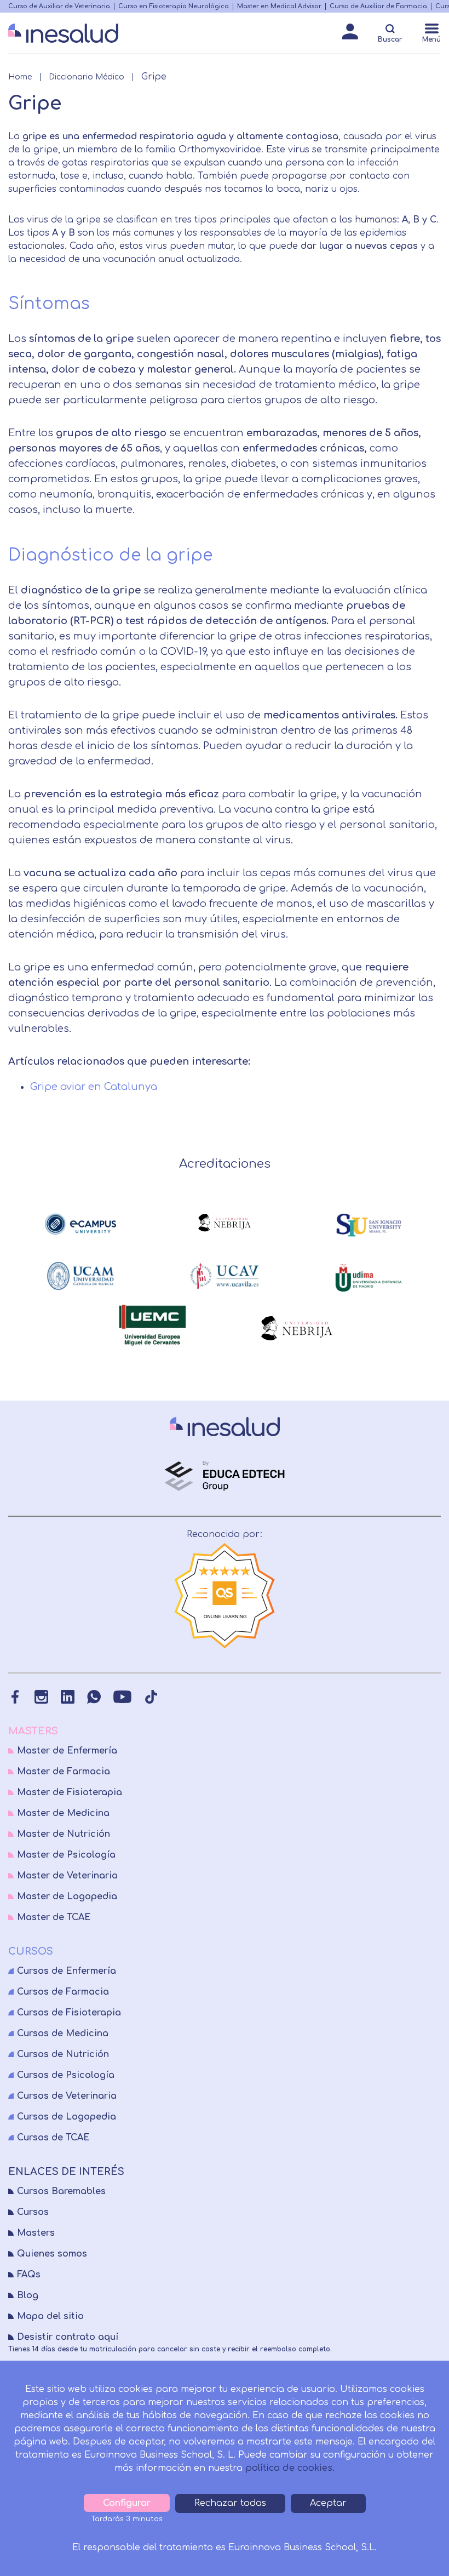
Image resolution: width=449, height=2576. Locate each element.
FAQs (29, 2275)
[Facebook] (15, 1697)
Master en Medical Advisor (279, 6)
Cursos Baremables (61, 2191)
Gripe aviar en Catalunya (94, 1087)
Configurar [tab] (127, 2503)
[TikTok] (151, 1697)
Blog (28, 2295)
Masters (36, 2233)
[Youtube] (122, 1697)
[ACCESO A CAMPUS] (350, 35)
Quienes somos (52, 2254)
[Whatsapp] (94, 1697)
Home (20, 77)
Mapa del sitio (50, 2316)
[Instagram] (41, 1697)
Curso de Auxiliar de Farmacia (378, 6)
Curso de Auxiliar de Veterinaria (59, 6)
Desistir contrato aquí (68, 2337)
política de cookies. (290, 2468)
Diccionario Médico (87, 77)
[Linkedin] (68, 1697)
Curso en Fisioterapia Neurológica (174, 6)
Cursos (33, 2212)
